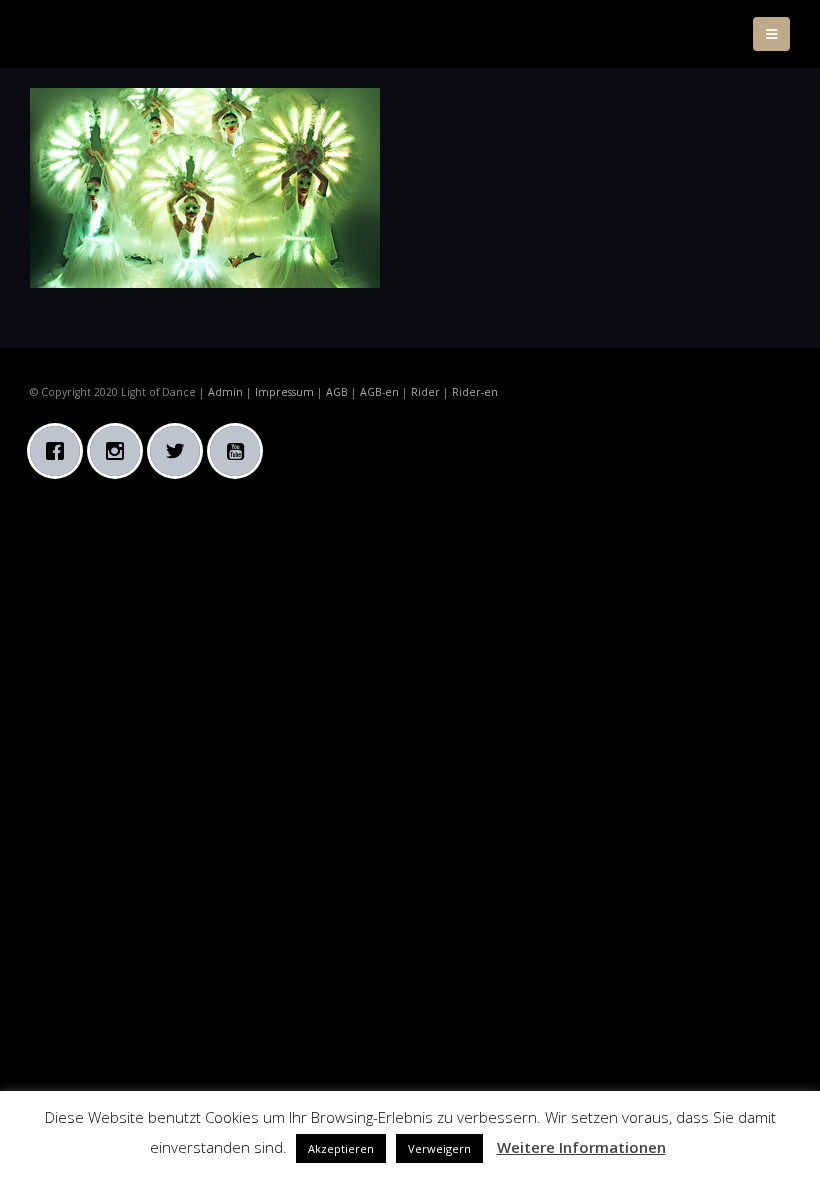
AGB (337, 392)
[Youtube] (240, 451)
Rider (425, 392)
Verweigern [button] (439, 1148)
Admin (225, 392)
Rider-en (475, 392)
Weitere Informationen (581, 1147)
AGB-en (379, 392)
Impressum (284, 392)
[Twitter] (180, 451)
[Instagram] (120, 451)
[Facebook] (60, 451)
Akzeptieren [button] (341, 1148)
